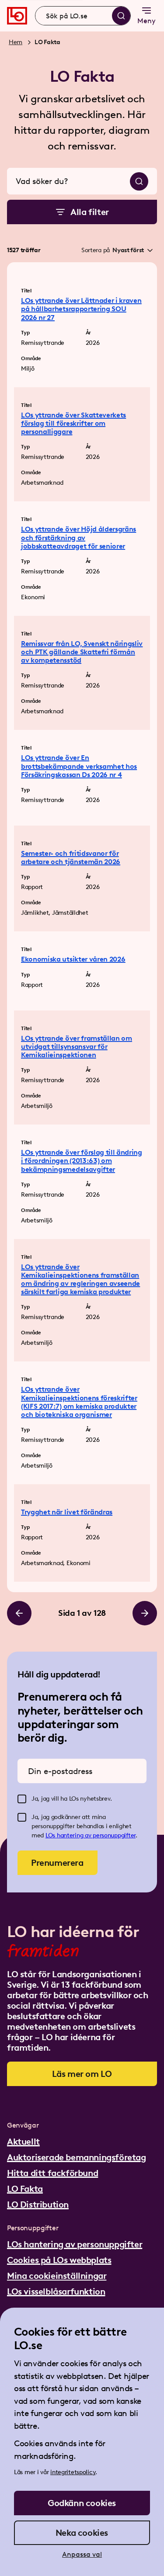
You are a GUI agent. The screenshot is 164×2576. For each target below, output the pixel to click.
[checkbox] (22, 1799)
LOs (51, 1835)
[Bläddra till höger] (145, 1613)
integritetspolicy (73, 2472)
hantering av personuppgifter (96, 1835)
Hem (16, 42)
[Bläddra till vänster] (19, 1613)
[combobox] (83, 16)
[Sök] (121, 16)
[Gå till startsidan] (17, 16)
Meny (147, 21)
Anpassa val (82, 2554)
